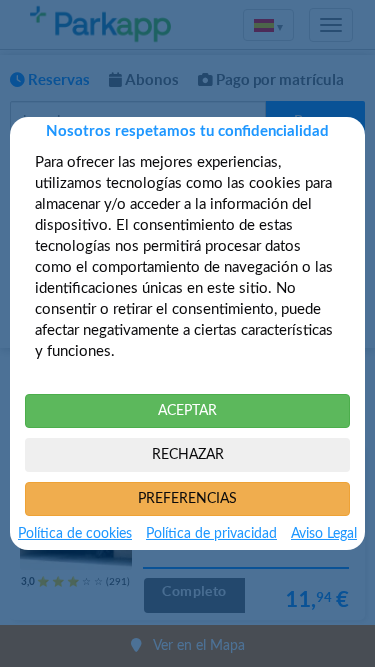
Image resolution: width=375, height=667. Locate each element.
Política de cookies (75, 534)
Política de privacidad (211, 534)
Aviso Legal (324, 534)
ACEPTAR (187, 411)
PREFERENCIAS (187, 499)
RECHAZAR (188, 455)
